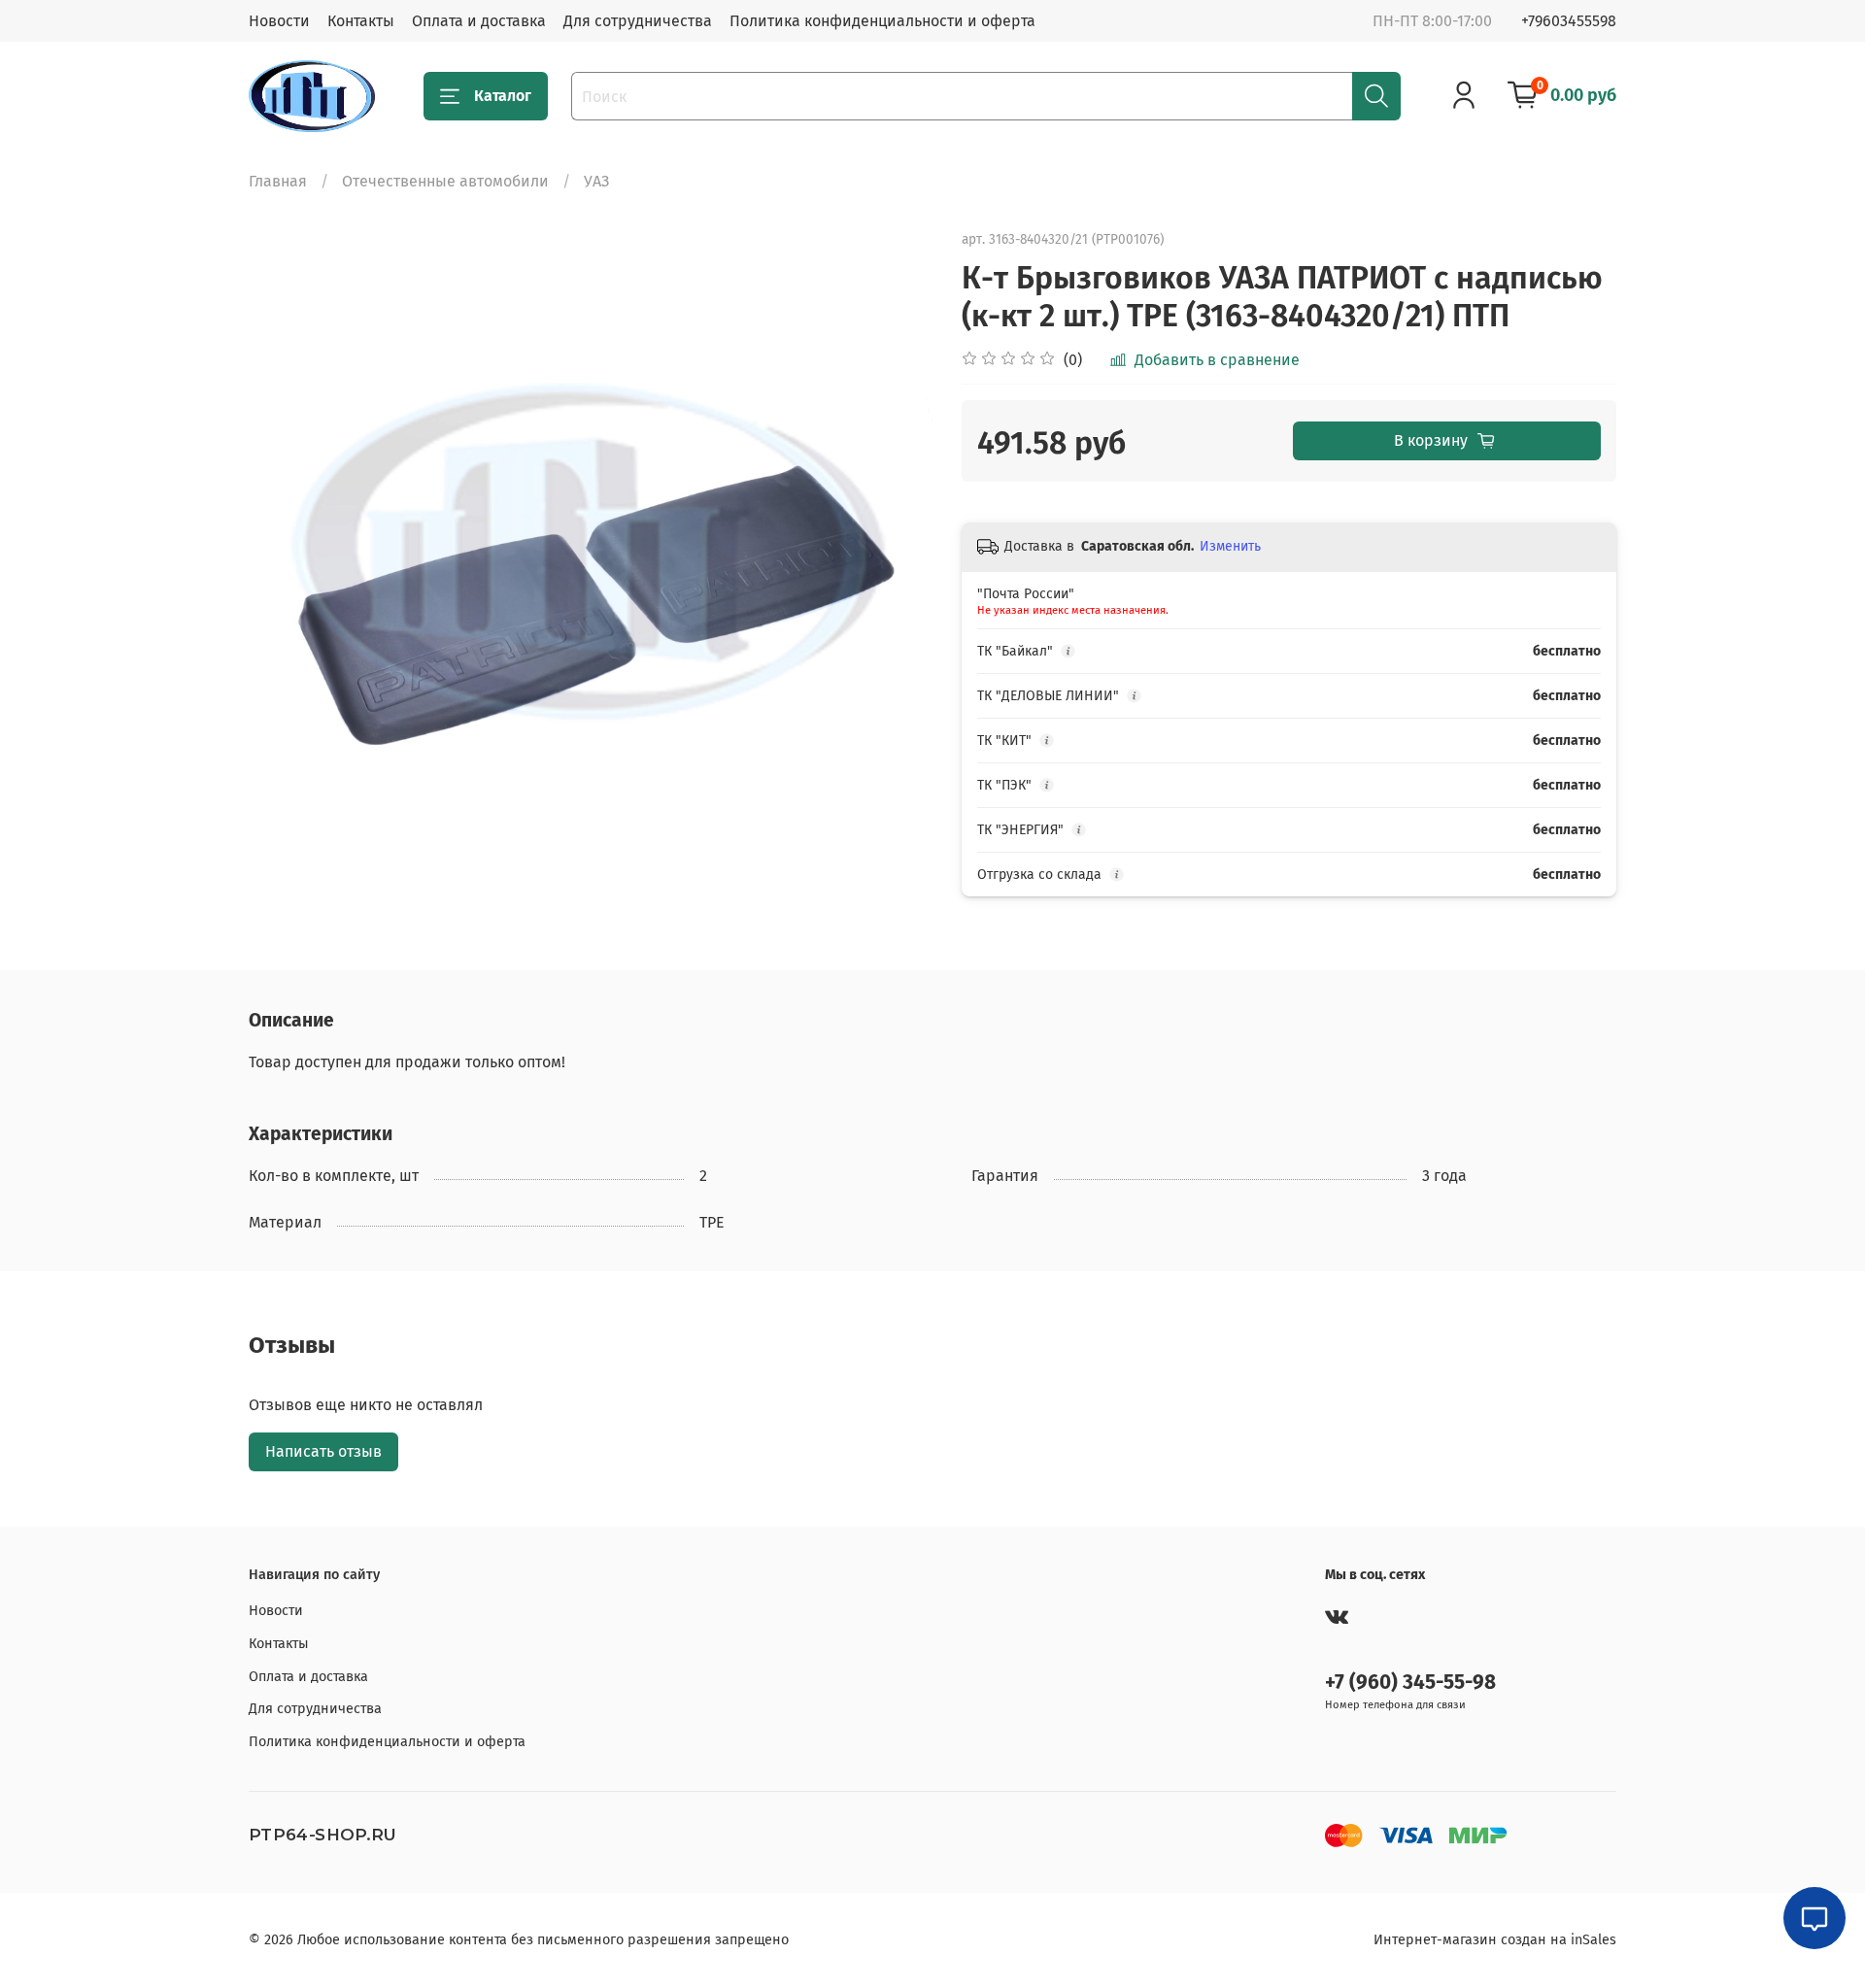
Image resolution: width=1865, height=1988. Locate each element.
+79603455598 (1569, 21)
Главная (278, 181)
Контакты (361, 21)
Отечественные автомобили (445, 181)
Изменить (1230, 546)
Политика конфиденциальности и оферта (882, 21)
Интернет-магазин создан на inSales (1495, 1940)
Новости (279, 21)
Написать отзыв (323, 1451)
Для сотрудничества (638, 21)
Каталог (503, 96)
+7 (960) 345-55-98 (1410, 1683)
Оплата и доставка (479, 21)
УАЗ (596, 181)
